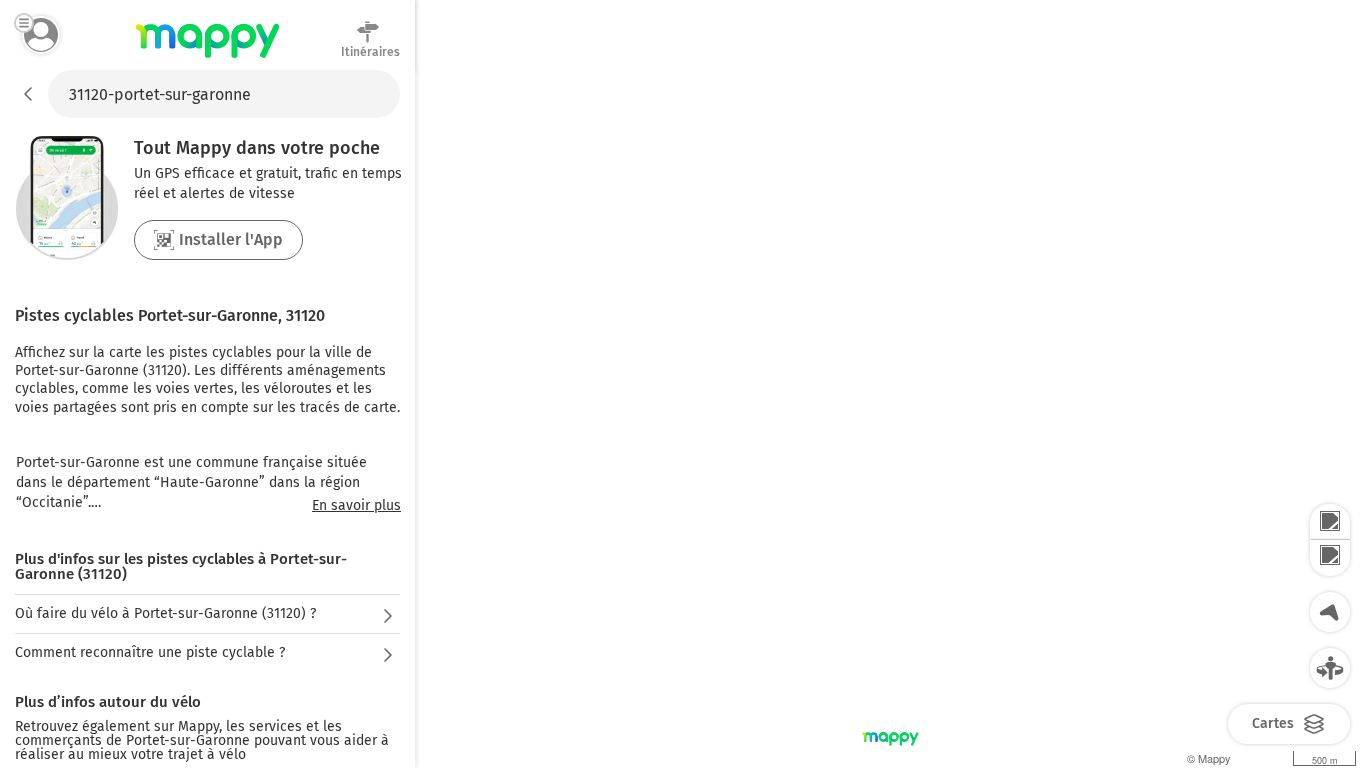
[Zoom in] (1330, 522)
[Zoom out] (1330, 558)
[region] (890, 419)
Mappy (207, 59)
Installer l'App (231, 239)
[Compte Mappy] (41, 35)
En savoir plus (356, 506)
